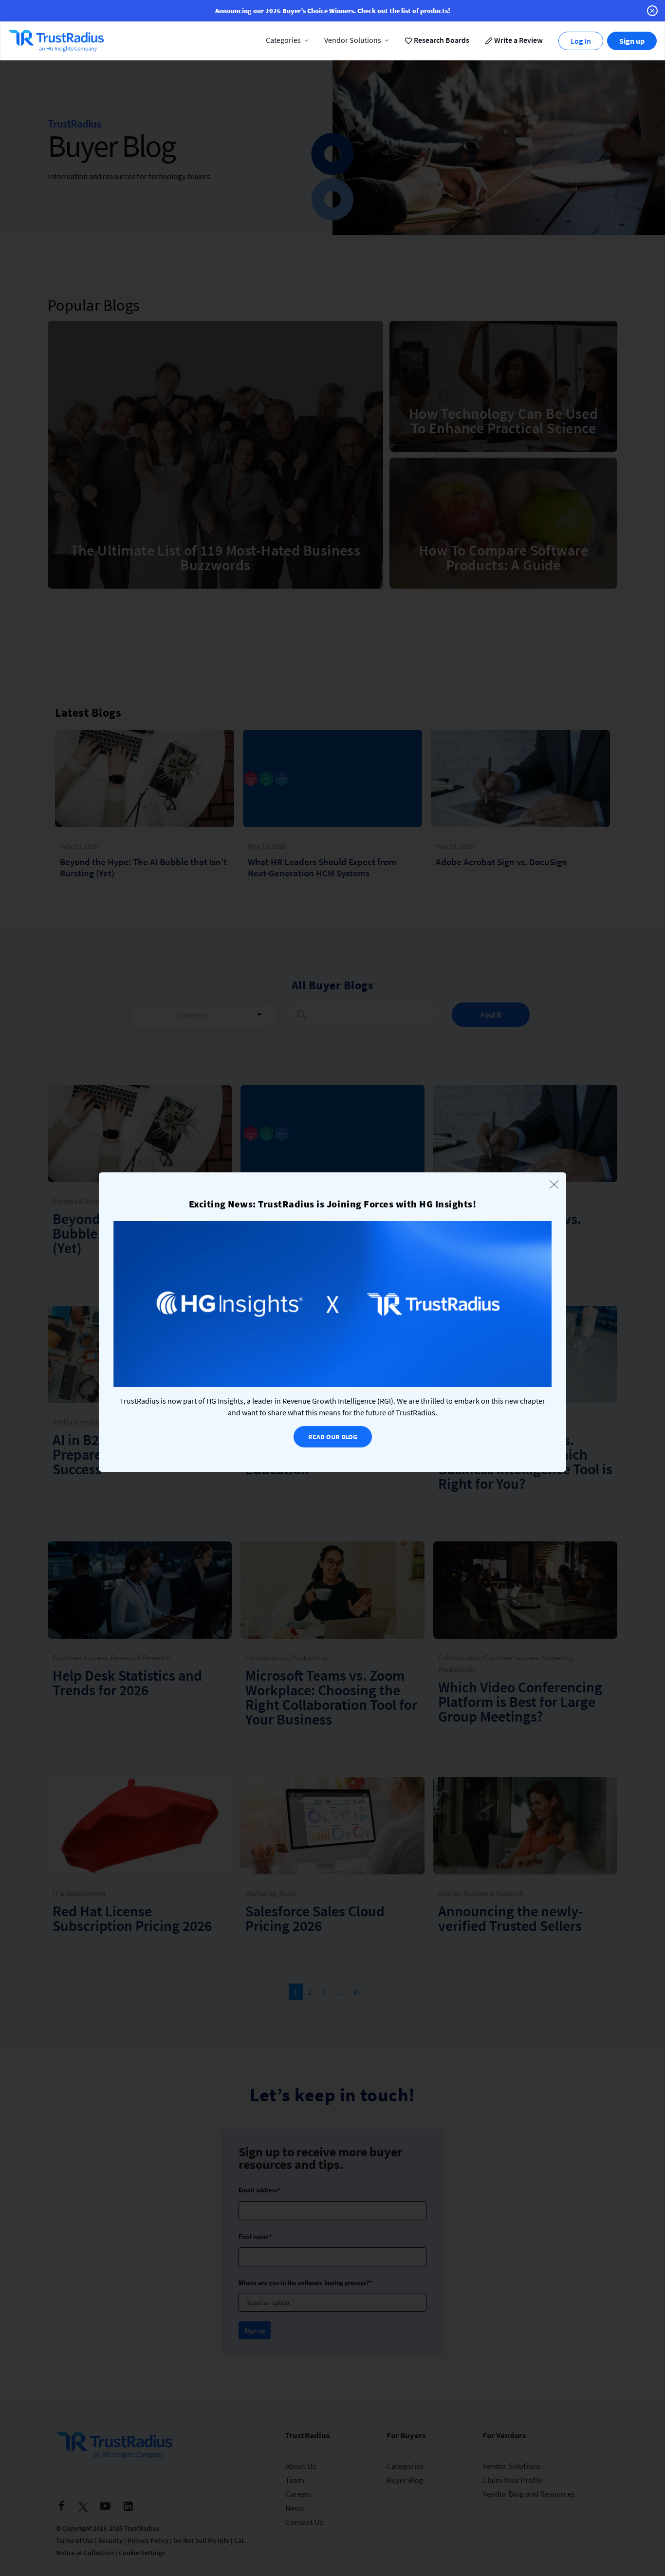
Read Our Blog (333, 1437)
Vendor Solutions (353, 40)
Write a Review (518, 40)
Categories (283, 40)
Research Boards (441, 40)
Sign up (632, 41)
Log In (581, 41)
